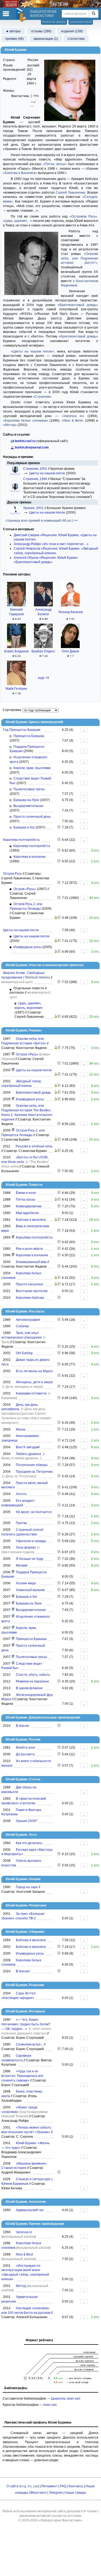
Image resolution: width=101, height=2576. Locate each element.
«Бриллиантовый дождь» (78, 305)
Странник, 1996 (36, 479)
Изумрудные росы (27, 947)
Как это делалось (29, 1843)
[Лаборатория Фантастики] (22, 15)
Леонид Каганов (70, 612)
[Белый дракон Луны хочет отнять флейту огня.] (59, 1748)
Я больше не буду (30, 1559)
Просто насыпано (30, 1284)
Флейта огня (25, 1748)
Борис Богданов (16, 651)
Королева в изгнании (29, 857)
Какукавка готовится (31, 1393)
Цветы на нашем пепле (47, 473)
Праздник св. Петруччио (34, 1472)
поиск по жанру (54, 22)
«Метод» (10, 425)
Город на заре (27, 1887)
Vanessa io (24, 2232)
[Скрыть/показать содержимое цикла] (11, 990)
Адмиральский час (30, 2210)
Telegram (56, 2493)
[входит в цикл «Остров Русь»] (13, 1054)
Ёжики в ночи (26, 1193)
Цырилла (58, 2399)
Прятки (21, 1523)
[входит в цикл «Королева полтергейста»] (13, 1237)
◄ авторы (13, 31)
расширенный (81, 22)
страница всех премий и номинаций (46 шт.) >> (42, 521)
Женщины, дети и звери (34, 1382)
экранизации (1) (46, 39)
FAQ (63, 2486)
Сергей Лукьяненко (71, 193)
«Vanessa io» (73, 416)
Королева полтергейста (21, 840)
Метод (21, 2286)
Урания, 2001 (34, 508)
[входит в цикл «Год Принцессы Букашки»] (13, 1572)
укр (36, 2486)
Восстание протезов (32, 1291)
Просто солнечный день (32, 817)
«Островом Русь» (83, 216)
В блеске (22, 1726)
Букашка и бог (24, 827)
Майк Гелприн (16, 689)
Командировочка (29, 1206)
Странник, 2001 (36, 469)
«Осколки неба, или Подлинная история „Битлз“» (79, 258)
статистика (76, 39)
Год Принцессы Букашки (22, 730)
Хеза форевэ (26, 1547)
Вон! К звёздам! (28, 1447)
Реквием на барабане (32, 1681)
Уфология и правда (31, 1541)
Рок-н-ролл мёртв (29, 1249)
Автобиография (28, 1320)
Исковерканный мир (31, 1262)
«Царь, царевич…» (18, 221)
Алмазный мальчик (30, 1590)
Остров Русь (12, 874)
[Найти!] (94, 14)
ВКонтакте (39, 2493)
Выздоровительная (28, 806)
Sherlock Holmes (37, 977)
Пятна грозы (26, 1200)
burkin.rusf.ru (25, 441)
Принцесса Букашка (29, 736)
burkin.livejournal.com (32, 447)
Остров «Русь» (25, 889)
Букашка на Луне (26, 800)
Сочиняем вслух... (29, 2044)
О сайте (13, 2486)
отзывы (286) (41, 31)
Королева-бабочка (30, 1298)
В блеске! (23, 1971)
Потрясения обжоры (32, 1465)
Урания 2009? (27, 1821)
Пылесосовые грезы (29, 789)
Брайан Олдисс (43, 651)
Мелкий (22, 1565)
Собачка (22, 1326)
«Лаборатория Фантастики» (60, 2520)
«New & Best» (73, 421)
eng (23, 2486)
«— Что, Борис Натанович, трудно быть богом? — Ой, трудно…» (26, 2024)
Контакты (76, 2486)
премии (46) (15, 39)
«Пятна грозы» (55, 164)
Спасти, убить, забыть (33, 1675)
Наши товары (76, 2493)
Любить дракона (28, 1454)
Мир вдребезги (27, 1213)
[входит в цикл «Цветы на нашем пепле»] (13, 1070)
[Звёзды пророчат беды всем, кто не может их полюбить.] (59, 1754)
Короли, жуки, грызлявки (32, 768)
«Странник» (42, 397)
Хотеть (21, 1494)
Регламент (50, 2486)
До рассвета (25, 1754)
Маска (21, 1429)
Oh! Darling (24, 1353)
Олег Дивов (70, 651)
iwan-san (74, 2399)
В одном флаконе (29, 1688)
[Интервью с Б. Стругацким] (59, 2049)
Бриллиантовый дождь (33, 1093)
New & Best (24, 2254)
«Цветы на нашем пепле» (33, 351)
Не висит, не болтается (34, 1512)
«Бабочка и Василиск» (20, 173)
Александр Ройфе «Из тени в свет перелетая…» (51, 544)
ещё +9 (43, 678)
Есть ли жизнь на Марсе (34, 1371)
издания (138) (72, 31)
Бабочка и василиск (31, 1220)
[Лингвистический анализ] (56, 918)
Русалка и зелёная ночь (34, 1146)
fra (30, 2486)
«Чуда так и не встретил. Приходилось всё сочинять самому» (22, 2076)
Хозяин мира (26, 1583)
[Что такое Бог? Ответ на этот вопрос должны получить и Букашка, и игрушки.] (59, 827)
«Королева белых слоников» (26, 421)
